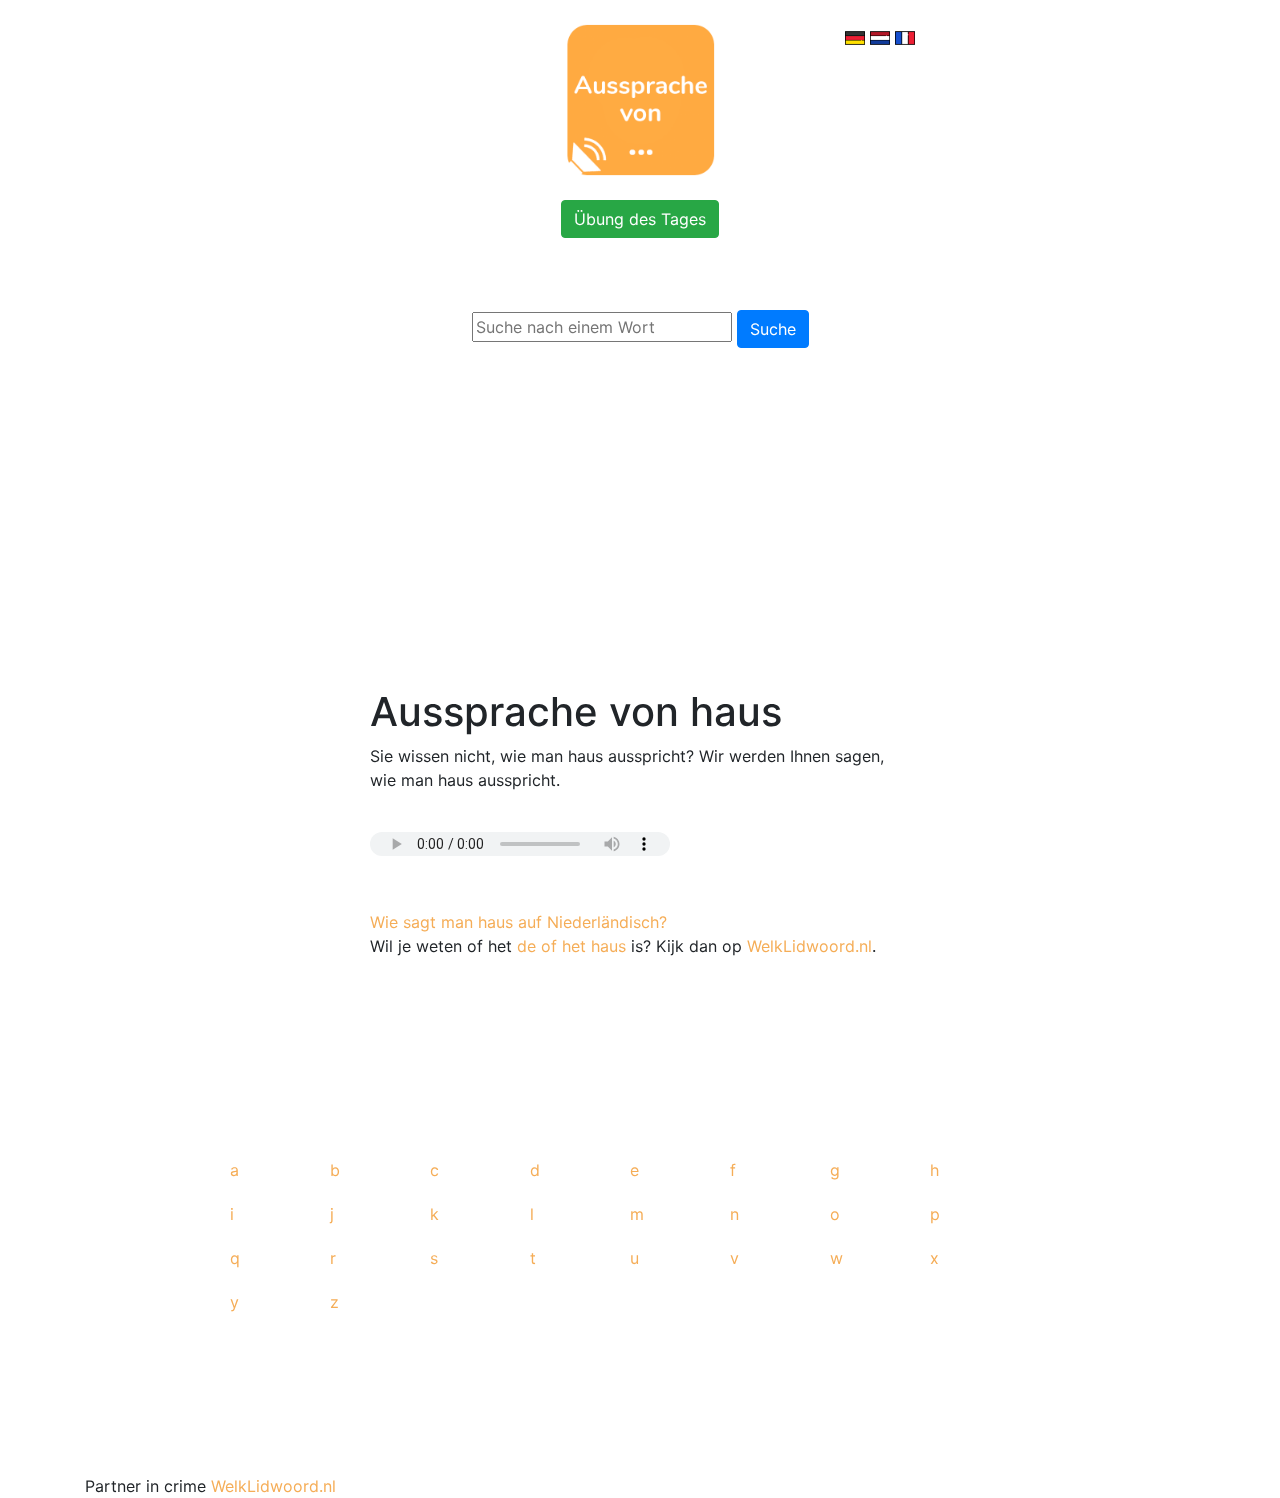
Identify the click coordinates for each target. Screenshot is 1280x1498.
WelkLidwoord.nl (809, 946)
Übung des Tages (640, 219)
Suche (773, 329)
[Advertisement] (640, 514)
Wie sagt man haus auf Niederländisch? (518, 922)
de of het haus (571, 946)
